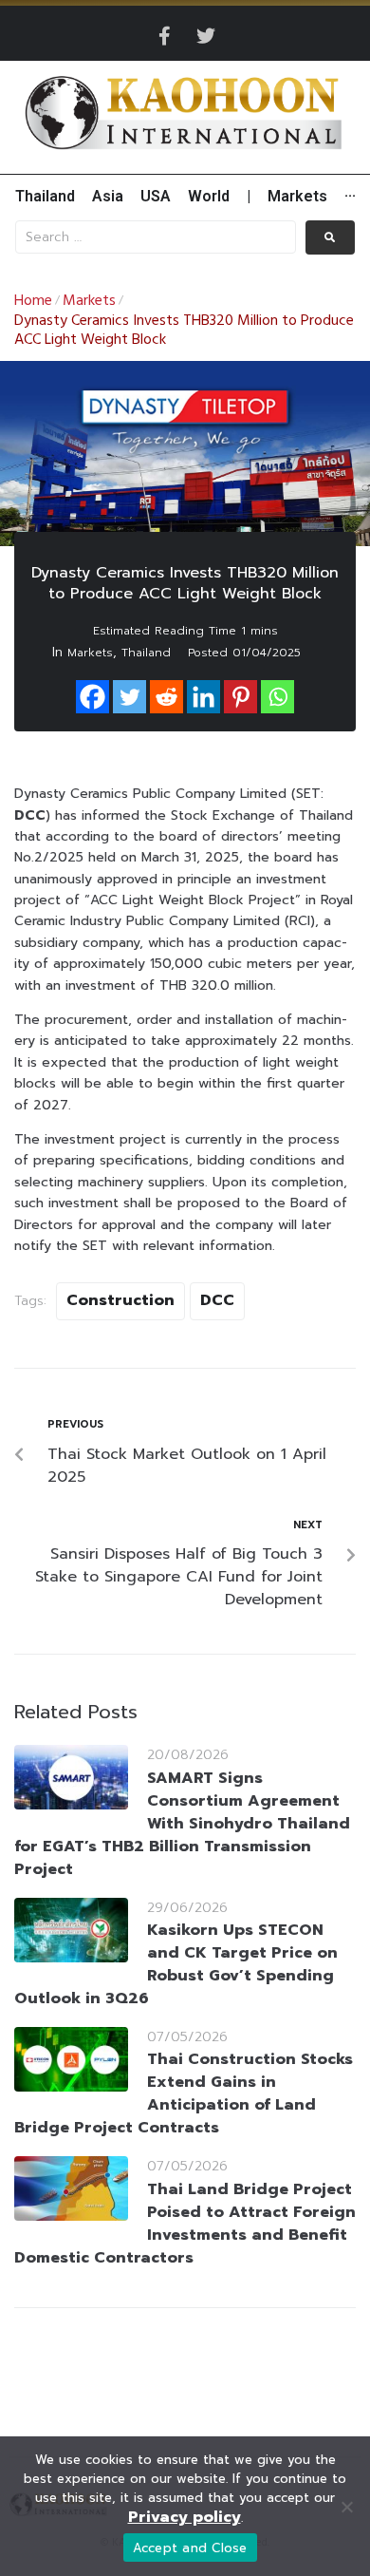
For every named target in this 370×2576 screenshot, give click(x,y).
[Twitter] (206, 36)
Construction (120, 1300)
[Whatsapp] (277, 697)
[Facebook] (92, 697)
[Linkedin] (203, 697)
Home (33, 301)
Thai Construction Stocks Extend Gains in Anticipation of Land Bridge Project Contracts (184, 2093)
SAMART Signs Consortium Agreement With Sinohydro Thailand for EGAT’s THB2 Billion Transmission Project (182, 1824)
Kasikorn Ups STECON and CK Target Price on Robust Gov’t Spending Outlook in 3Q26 (176, 1964)
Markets (89, 301)
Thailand (146, 653)
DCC (217, 1300)
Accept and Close (190, 2548)
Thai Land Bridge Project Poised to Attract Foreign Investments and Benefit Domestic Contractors (185, 2224)
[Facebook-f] (164, 36)
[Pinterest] (240, 697)
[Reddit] (166, 697)
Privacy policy (185, 2517)
